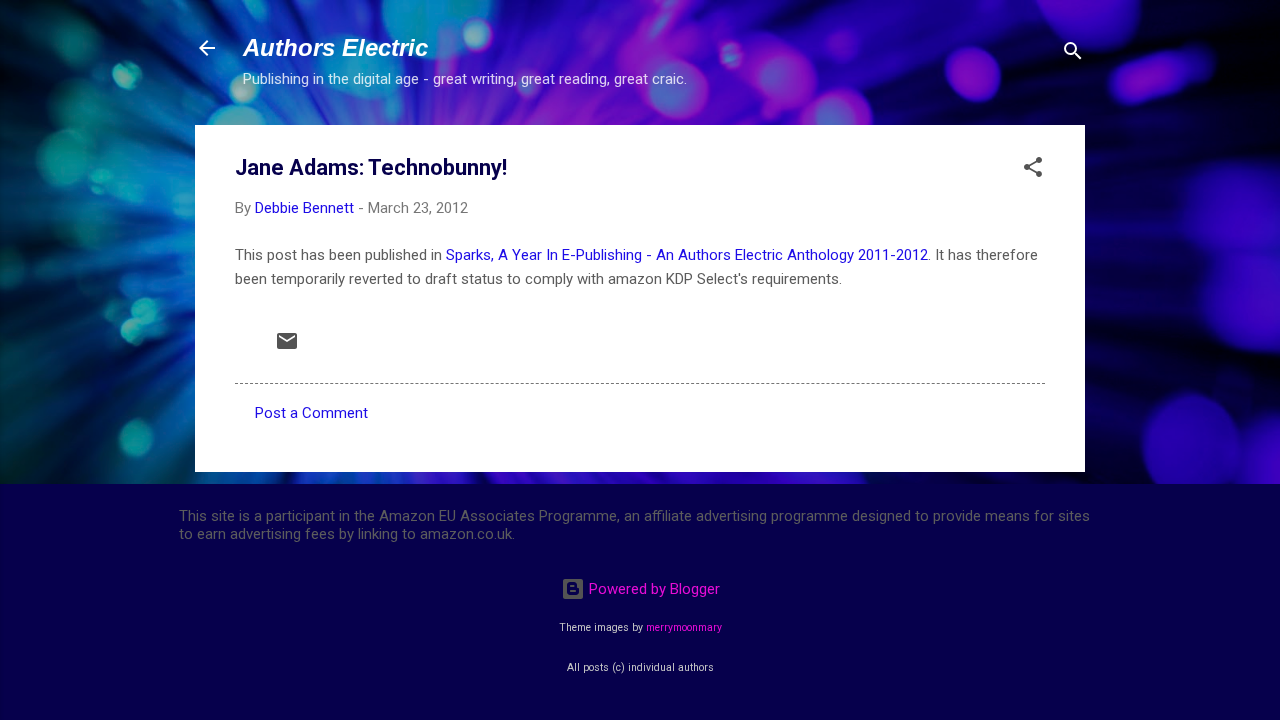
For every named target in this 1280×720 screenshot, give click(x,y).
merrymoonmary (684, 627)
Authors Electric (335, 47)
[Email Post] (287, 348)
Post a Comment (311, 413)
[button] (1033, 170)
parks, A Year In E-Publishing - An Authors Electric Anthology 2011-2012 (691, 255)
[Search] (1073, 54)
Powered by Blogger (652, 589)
